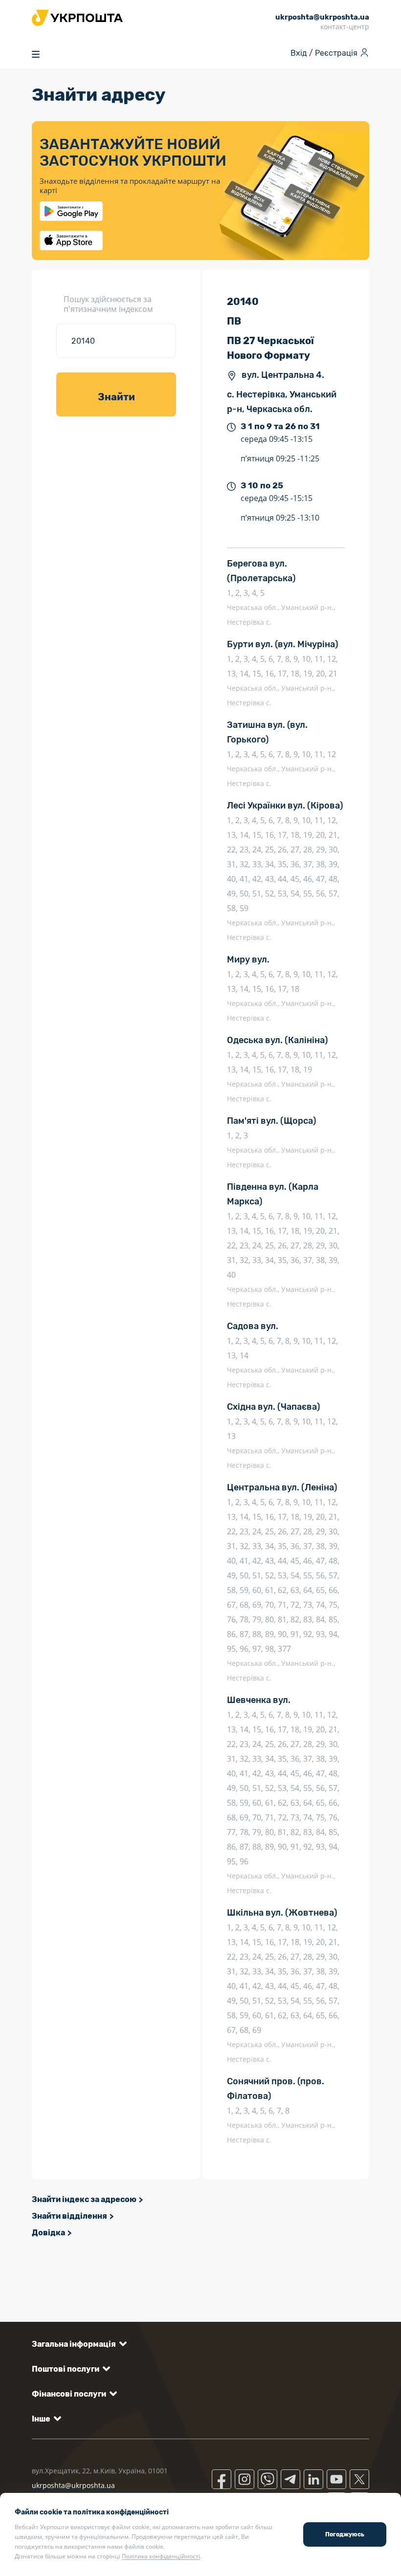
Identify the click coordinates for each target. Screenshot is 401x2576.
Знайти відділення (69, 2216)
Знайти (116, 397)
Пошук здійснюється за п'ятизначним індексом (108, 304)
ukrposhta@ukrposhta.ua (73, 2485)
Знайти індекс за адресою (84, 2199)
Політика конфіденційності (161, 2556)
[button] (78, 2344)
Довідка (48, 2233)
